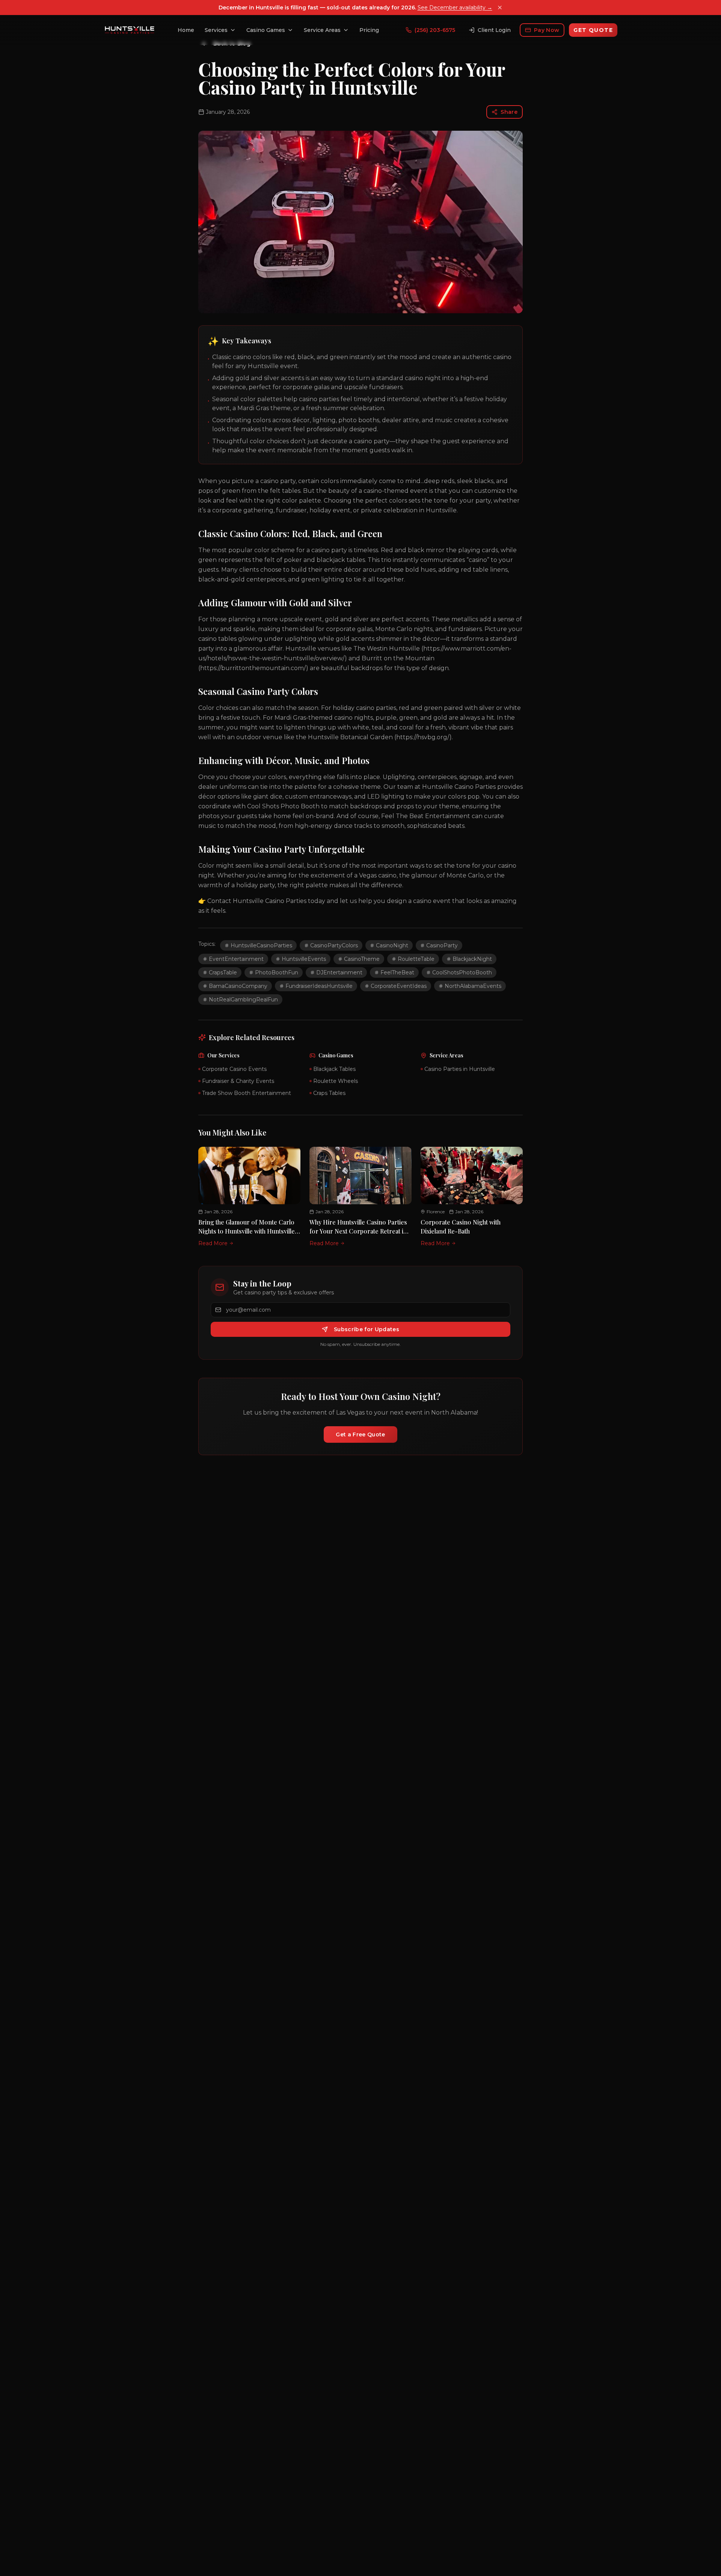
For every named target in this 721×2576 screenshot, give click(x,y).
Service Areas (322, 30)
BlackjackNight (472, 959)
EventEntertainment (236, 959)
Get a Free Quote (360, 1434)
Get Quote (593, 30)
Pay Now (547, 30)
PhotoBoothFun (277, 972)
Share (509, 112)
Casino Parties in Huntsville (460, 1069)
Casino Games (266, 30)
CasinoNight (392, 945)
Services (216, 30)
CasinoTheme (362, 959)
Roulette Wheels (336, 1081)
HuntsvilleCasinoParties (261, 945)
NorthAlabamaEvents (473, 986)
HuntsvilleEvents (304, 959)
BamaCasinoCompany (238, 986)
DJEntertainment (339, 972)
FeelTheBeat (397, 972)
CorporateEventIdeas (399, 986)
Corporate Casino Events (234, 1069)
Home (186, 30)
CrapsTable (223, 972)
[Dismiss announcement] (500, 8)
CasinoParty (442, 945)
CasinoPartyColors (334, 945)
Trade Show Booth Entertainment (247, 1093)
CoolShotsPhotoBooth (462, 972)
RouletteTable (416, 959)
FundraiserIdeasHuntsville (319, 986)
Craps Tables (329, 1093)
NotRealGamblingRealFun (243, 1000)
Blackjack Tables (334, 1069)
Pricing (369, 30)
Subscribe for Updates (367, 1329)
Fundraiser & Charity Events (238, 1081)
